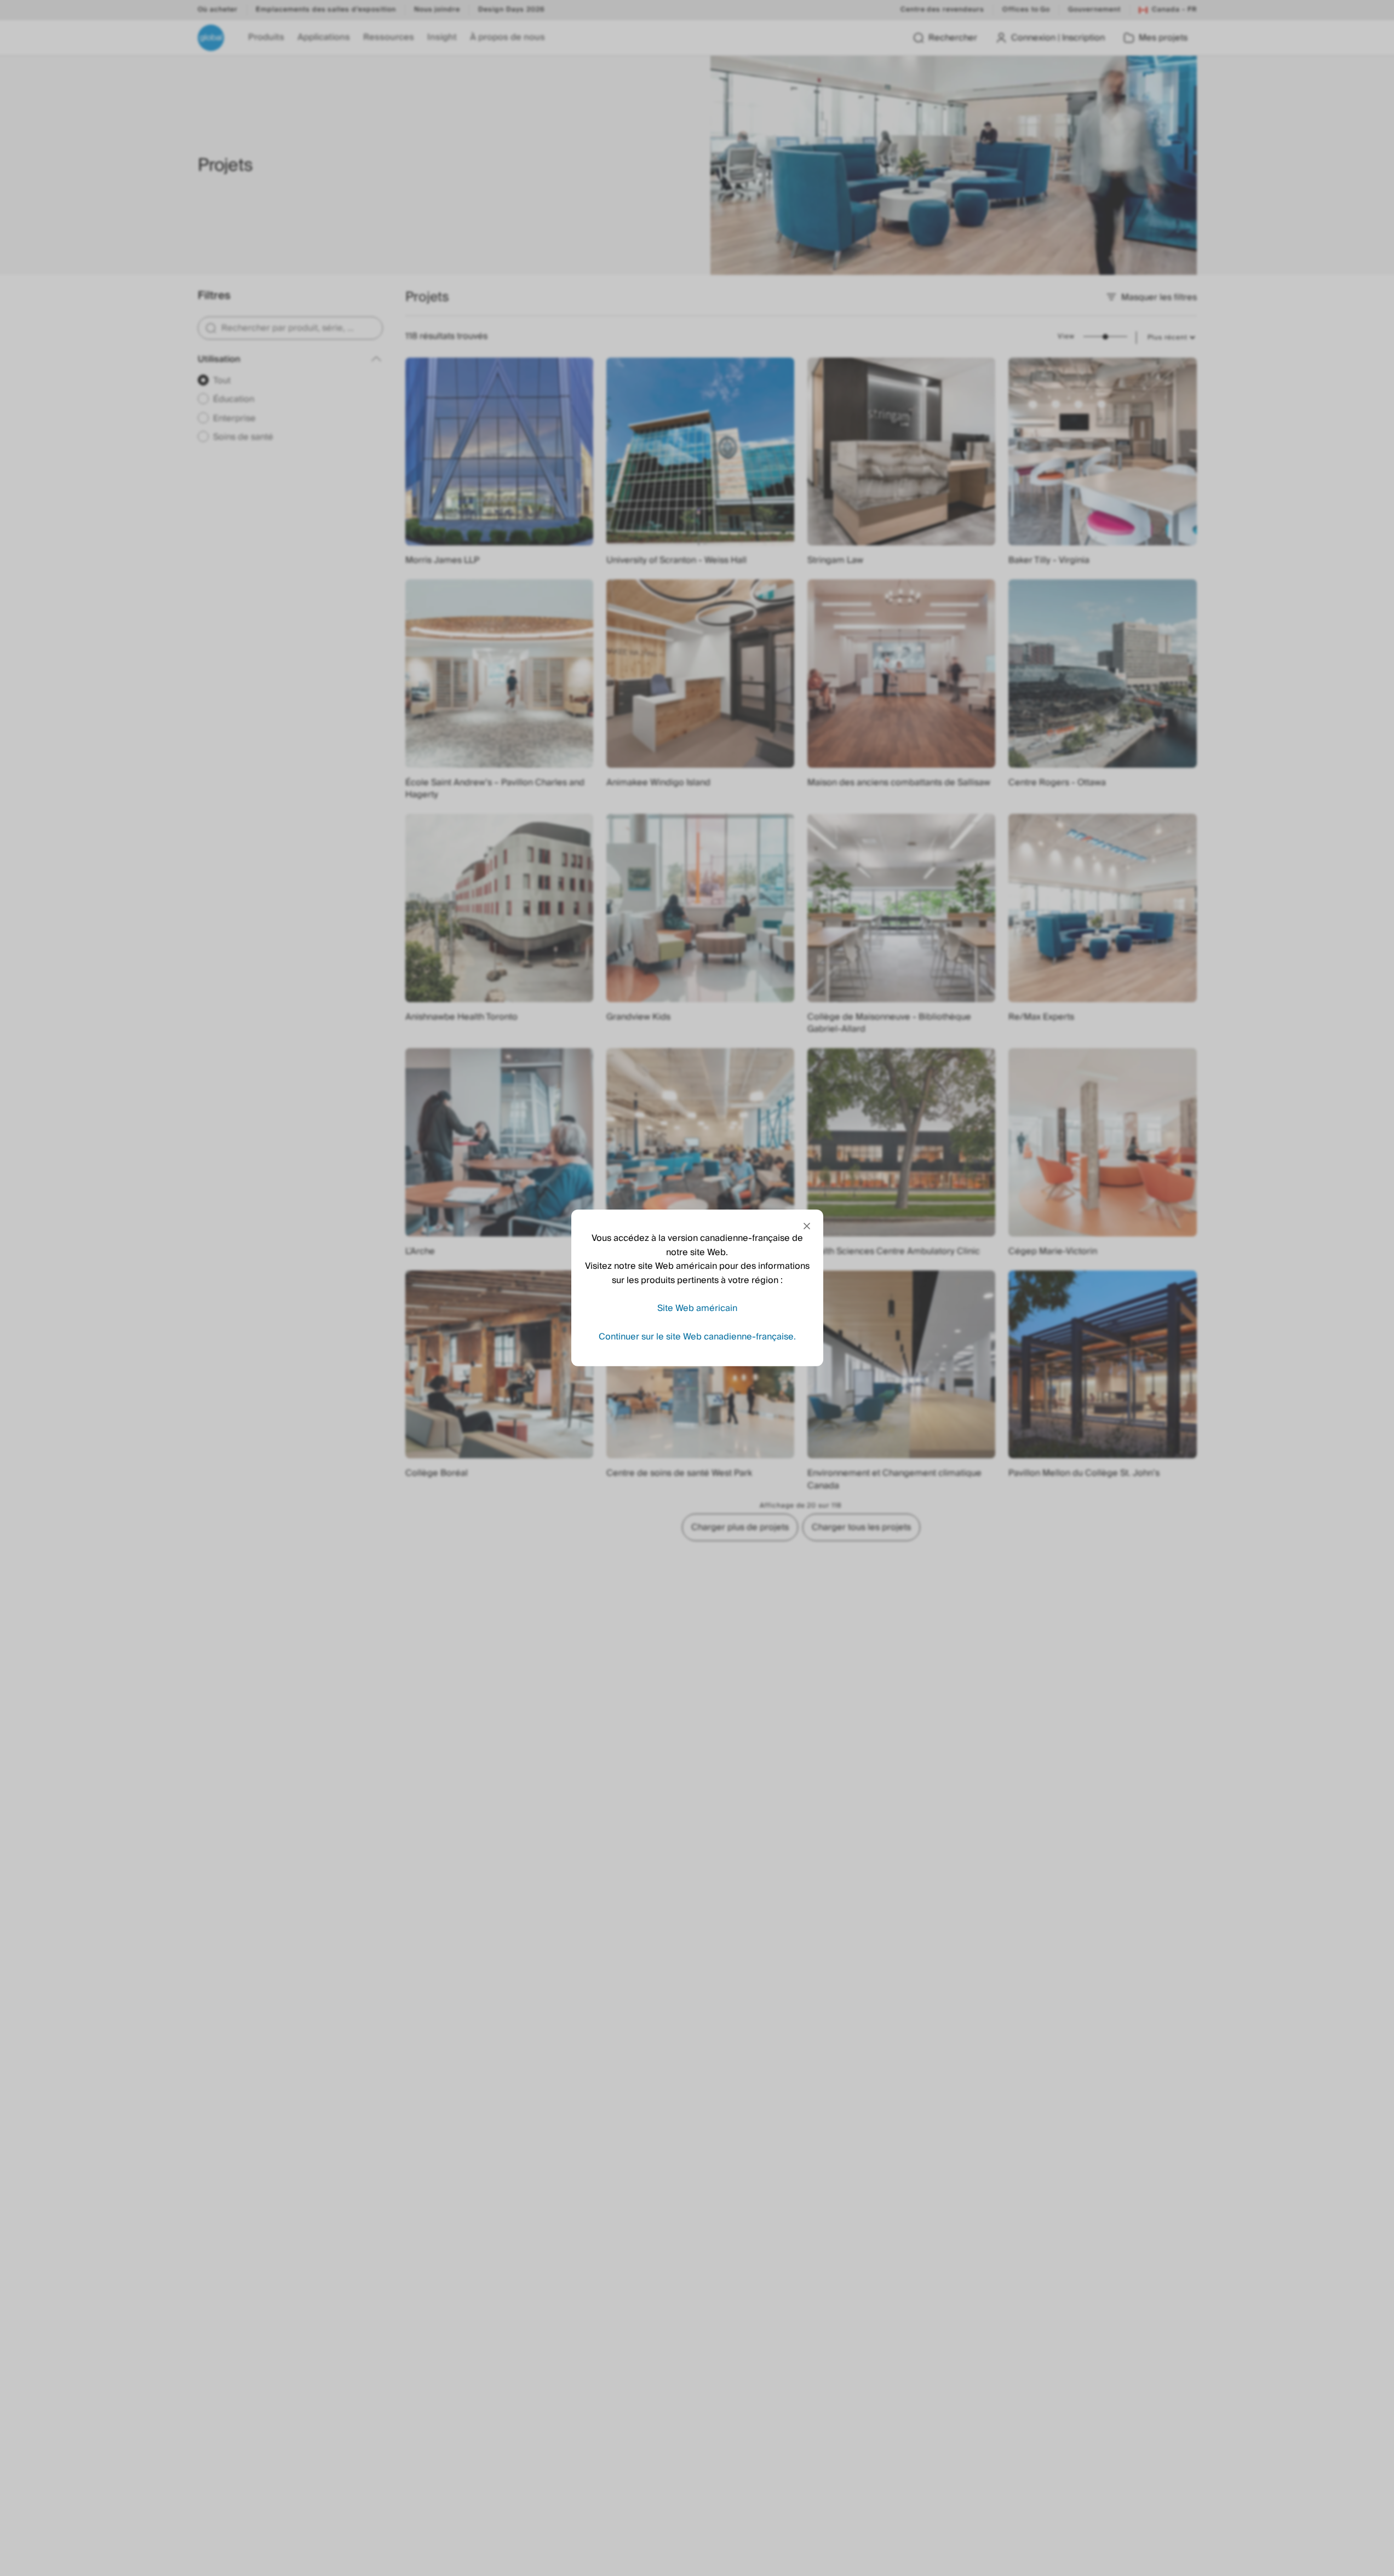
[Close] (807, 1226)
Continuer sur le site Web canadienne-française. (697, 1337)
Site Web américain (697, 1308)
